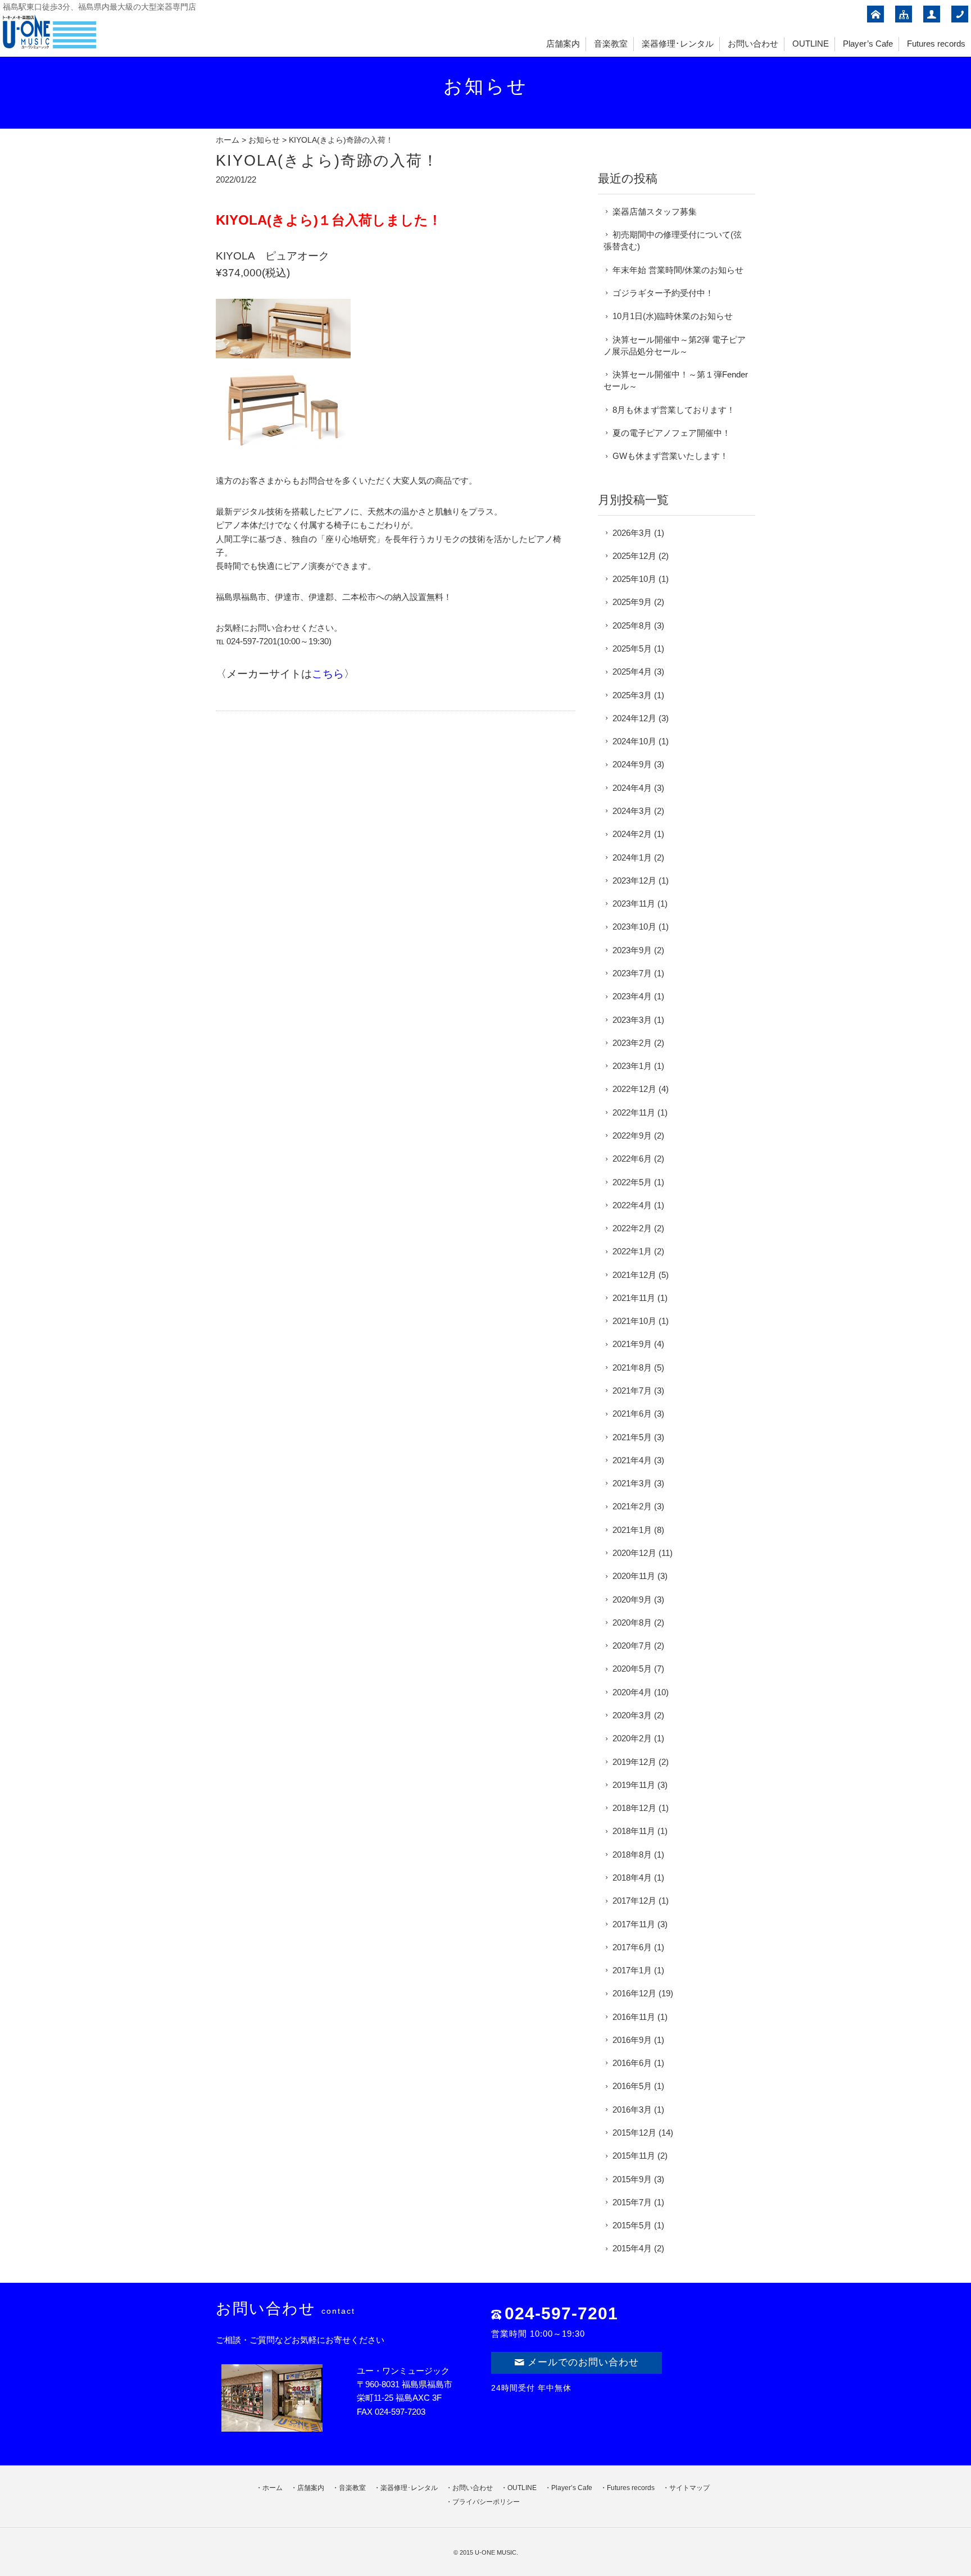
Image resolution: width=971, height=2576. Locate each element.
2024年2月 (632, 834)
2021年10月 (634, 1321)
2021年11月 (634, 1298)
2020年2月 (632, 1738)
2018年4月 (632, 1878)
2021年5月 (632, 1437)
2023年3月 (632, 1020)
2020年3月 (632, 1715)
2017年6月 (632, 1947)
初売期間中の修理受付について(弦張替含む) (673, 240)
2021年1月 (632, 1530)
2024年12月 (634, 718)
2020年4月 (632, 1692)
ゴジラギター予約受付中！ (663, 293)
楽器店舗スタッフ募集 (655, 211)
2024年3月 (632, 811)
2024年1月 (632, 857)
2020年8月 (632, 1622)
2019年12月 (634, 1762)
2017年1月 (632, 1970)
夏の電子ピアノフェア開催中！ (671, 433)
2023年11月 (634, 904)
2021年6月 (632, 1414)
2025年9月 (632, 602)
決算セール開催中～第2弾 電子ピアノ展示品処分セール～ (675, 345)
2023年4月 (632, 996)
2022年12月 (634, 1089)
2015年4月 (632, 2248)
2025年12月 (634, 556)
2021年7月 (632, 1391)
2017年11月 (634, 1924)
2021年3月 (632, 1483)
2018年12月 (634, 1808)
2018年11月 (634, 1831)
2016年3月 (632, 2110)
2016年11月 (634, 2017)
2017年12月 (634, 1901)
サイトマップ (689, 2488)
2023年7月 (632, 973)
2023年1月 (632, 1066)
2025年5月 (632, 648)
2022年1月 (632, 1251)
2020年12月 (634, 1553)
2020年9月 (632, 1599)
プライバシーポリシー (486, 2502)
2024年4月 (632, 788)
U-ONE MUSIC (496, 2552)
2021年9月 (632, 1344)
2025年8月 (632, 625)
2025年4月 (632, 672)
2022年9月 (632, 1135)
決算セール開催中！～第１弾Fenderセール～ (676, 380)
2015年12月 (634, 2133)
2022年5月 (632, 1182)
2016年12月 (634, 1993)
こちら (328, 674)
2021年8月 (632, 1367)
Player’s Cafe (868, 44)
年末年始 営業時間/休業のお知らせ (678, 270)
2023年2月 (632, 1043)
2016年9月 (632, 2040)
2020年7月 (632, 1646)
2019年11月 (634, 1785)
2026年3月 (632, 533)
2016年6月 (632, 2063)
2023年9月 (632, 950)
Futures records (936, 44)
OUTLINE (811, 44)
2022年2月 (632, 1228)
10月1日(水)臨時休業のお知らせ (673, 316)
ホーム (228, 140)
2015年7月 (632, 2202)
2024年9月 (632, 764)
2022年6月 (632, 1159)
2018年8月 (632, 1854)
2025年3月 (632, 695)
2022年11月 (634, 1112)
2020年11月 (634, 1576)
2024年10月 (634, 741)
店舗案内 (563, 44)
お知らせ (264, 140)
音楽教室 (611, 44)
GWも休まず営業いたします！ (670, 456)
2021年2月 (632, 1506)
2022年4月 (632, 1205)
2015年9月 (632, 2179)
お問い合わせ (753, 44)
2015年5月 (632, 2225)
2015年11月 (634, 2156)
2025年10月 (634, 579)
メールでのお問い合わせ (583, 2362)
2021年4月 (632, 1460)
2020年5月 (632, 1669)
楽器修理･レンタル (678, 44)
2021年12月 (634, 1275)
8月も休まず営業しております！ (674, 410)
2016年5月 (632, 2086)
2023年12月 (634, 880)
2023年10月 (634, 927)
